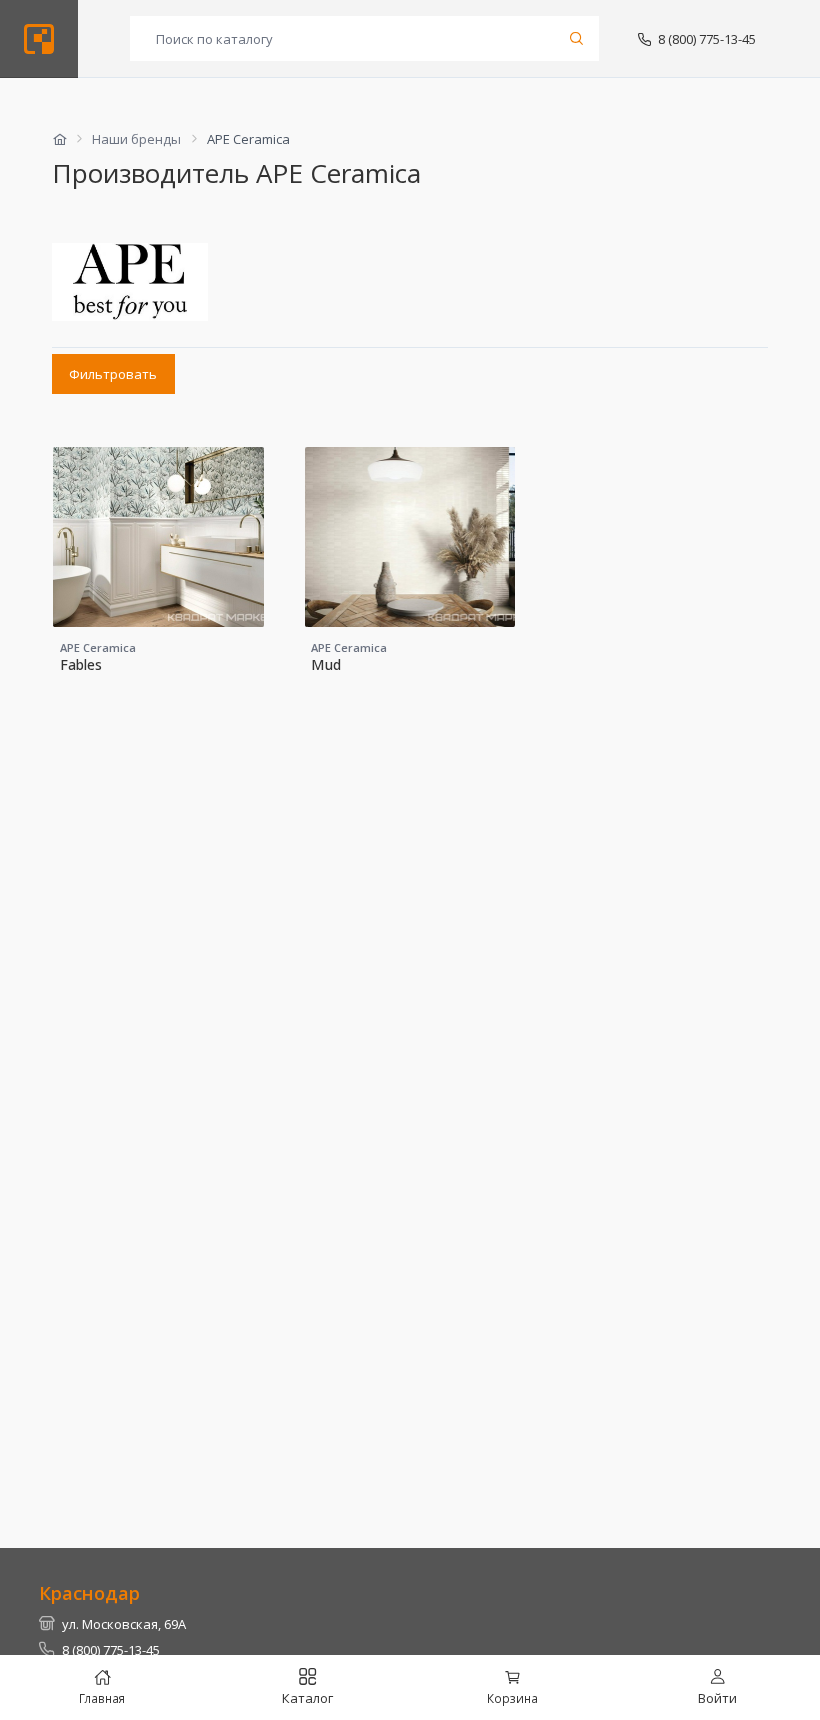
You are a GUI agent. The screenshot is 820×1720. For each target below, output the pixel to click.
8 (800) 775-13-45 (707, 39)
